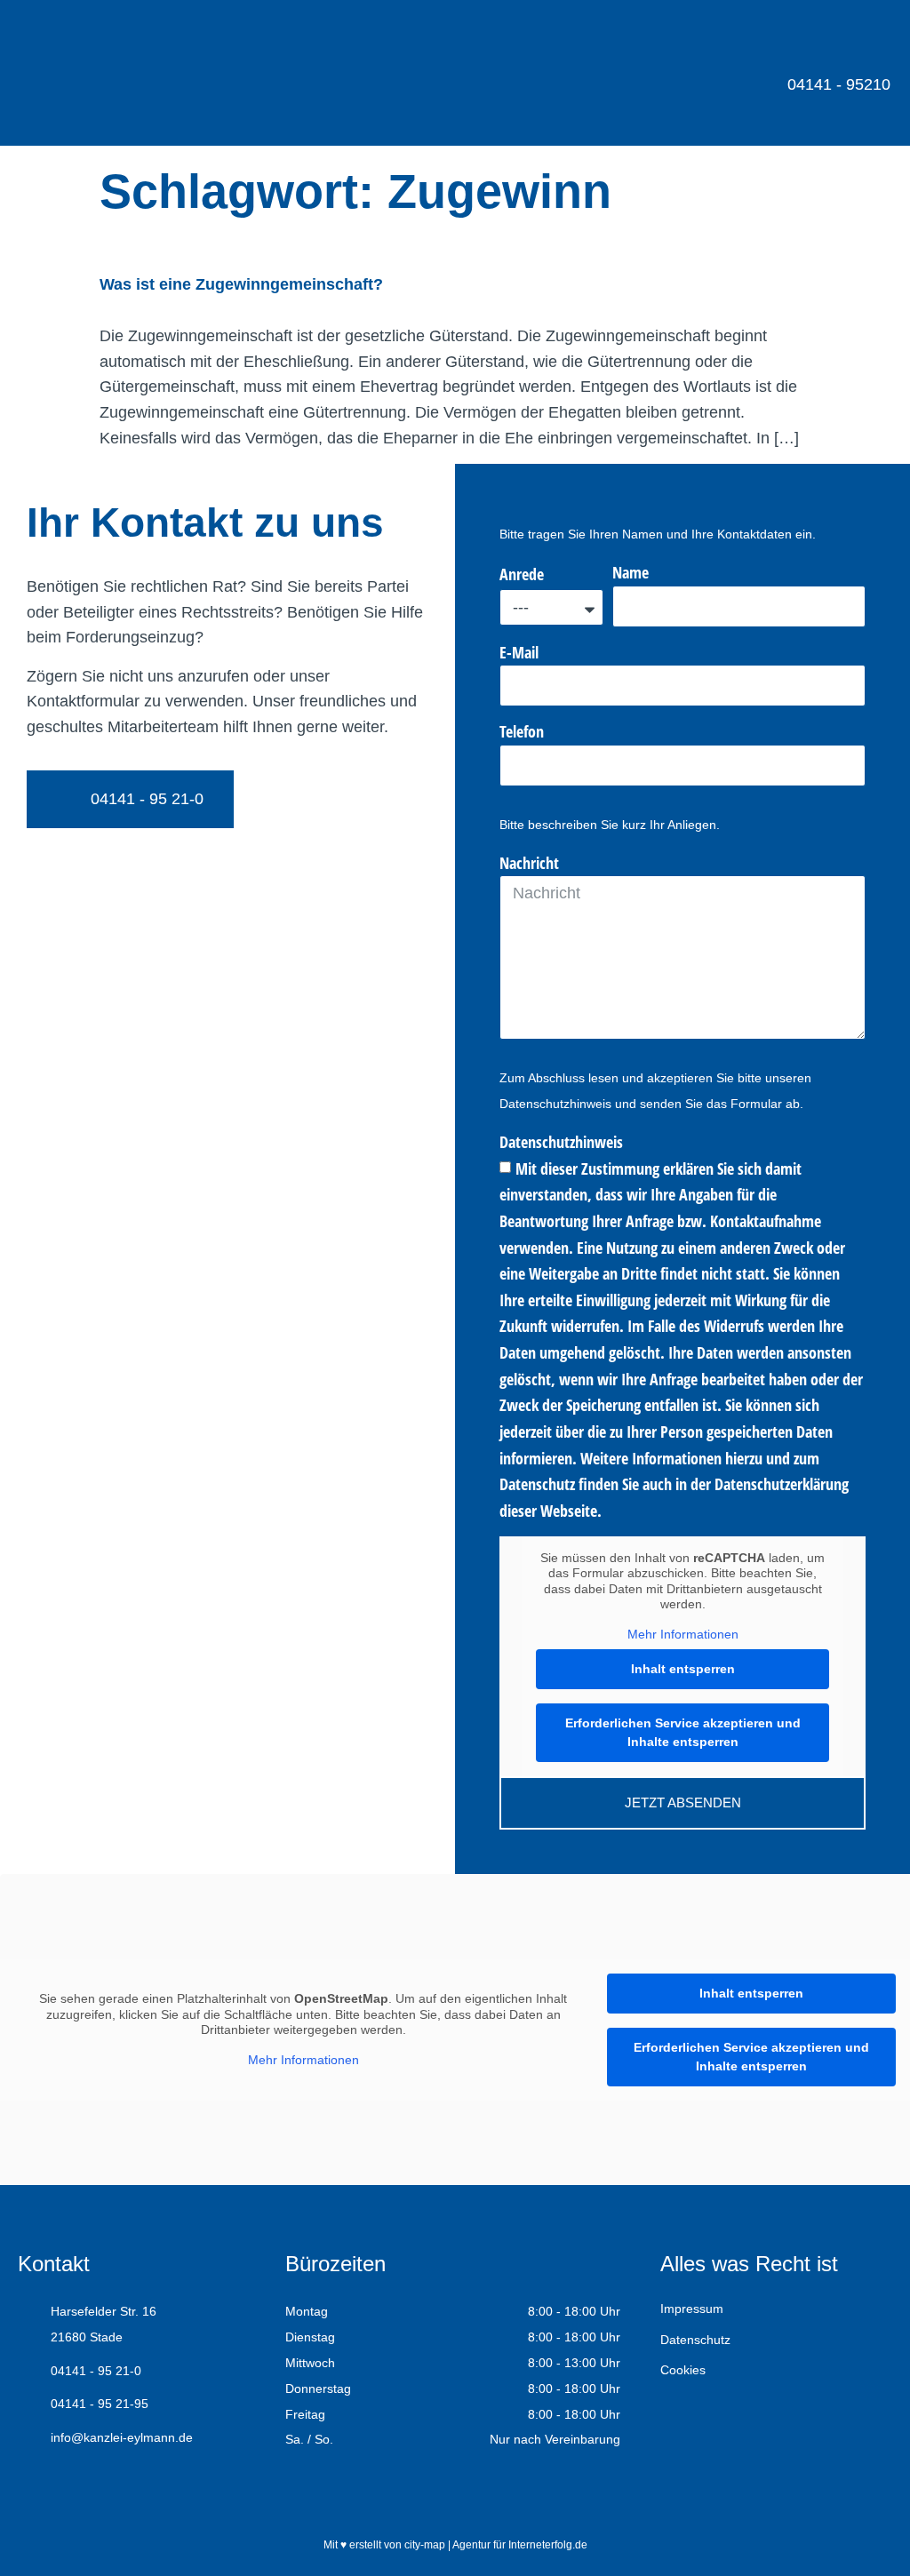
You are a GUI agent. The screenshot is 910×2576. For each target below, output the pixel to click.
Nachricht (529, 863)
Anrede (522, 574)
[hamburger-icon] (864, 37)
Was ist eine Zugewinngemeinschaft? (241, 284)
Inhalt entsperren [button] (683, 1669)
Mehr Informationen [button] (683, 1634)
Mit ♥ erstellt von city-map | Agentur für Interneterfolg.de (455, 2545)
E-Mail (519, 652)
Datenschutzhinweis (561, 1142)
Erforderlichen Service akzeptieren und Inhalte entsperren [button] (683, 1732)
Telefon (522, 731)
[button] (853, 2526)
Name (631, 572)
